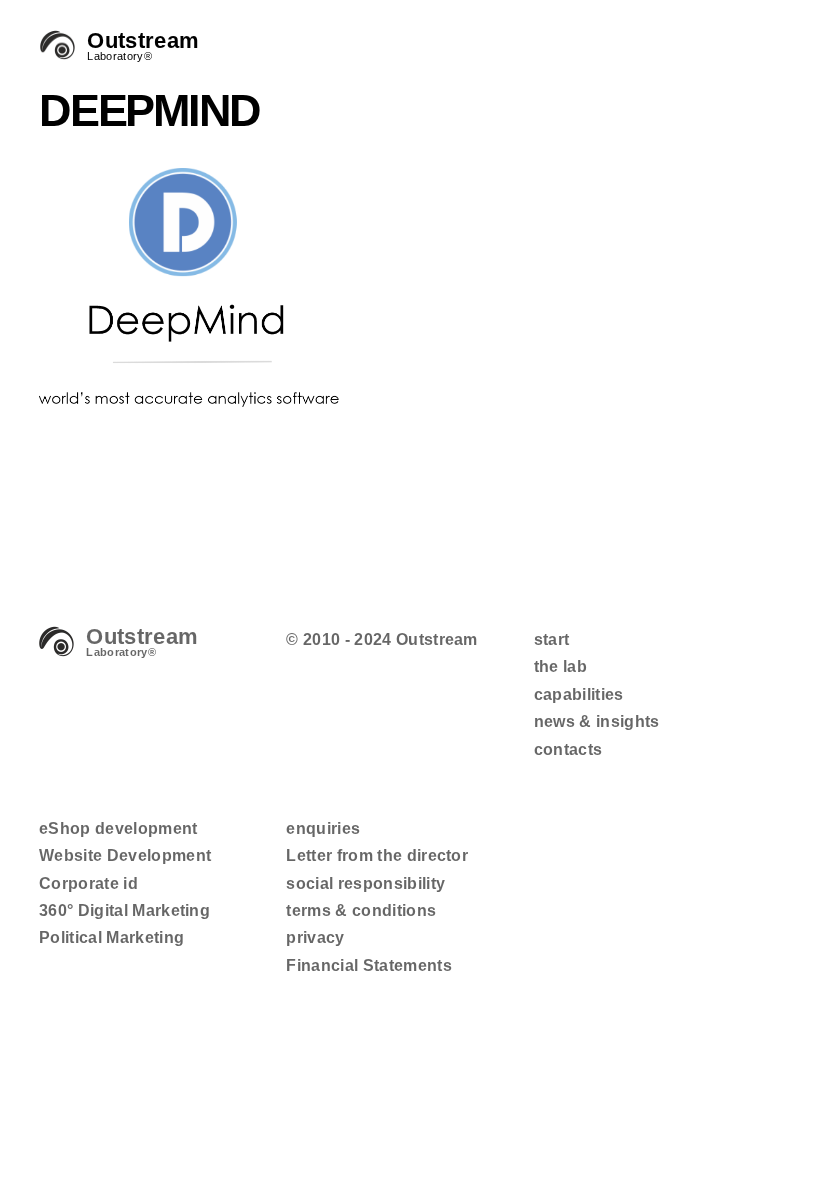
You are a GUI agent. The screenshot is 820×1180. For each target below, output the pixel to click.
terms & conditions (361, 910)
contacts (568, 749)
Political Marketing (111, 937)
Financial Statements (369, 965)
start (552, 639)
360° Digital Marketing (124, 910)
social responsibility (365, 883)
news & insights (597, 721)
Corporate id (88, 883)
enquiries (323, 828)
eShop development (118, 828)
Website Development (125, 855)
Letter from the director (377, 855)
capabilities (579, 694)
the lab (560, 666)
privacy (315, 937)
